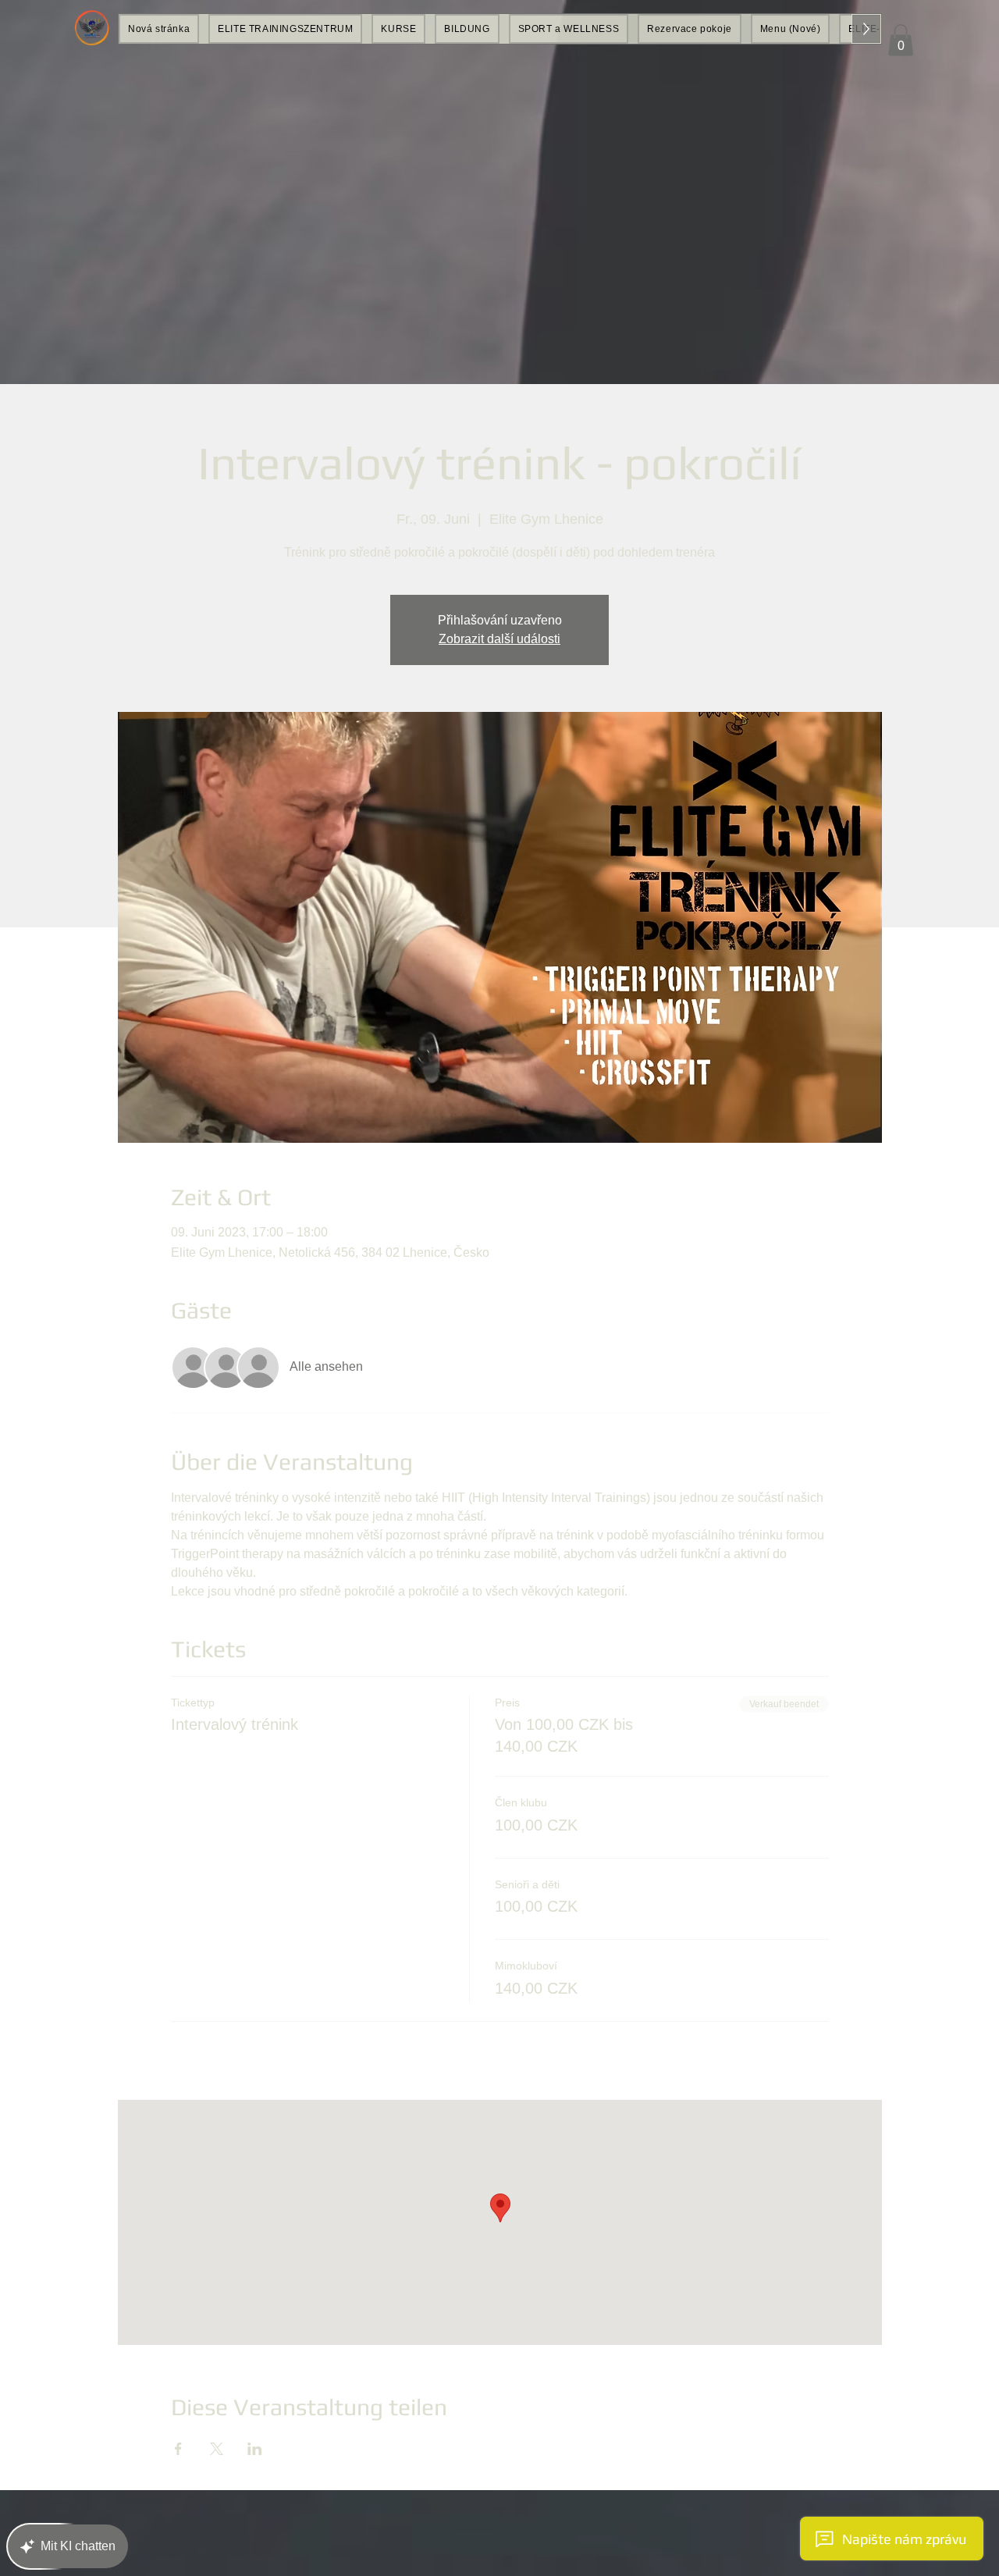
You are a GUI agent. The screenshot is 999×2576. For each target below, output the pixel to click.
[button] (901, 40)
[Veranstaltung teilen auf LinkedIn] (255, 2449)
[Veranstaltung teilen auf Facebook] (178, 2449)
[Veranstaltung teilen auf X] (217, 2449)
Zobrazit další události (499, 639)
